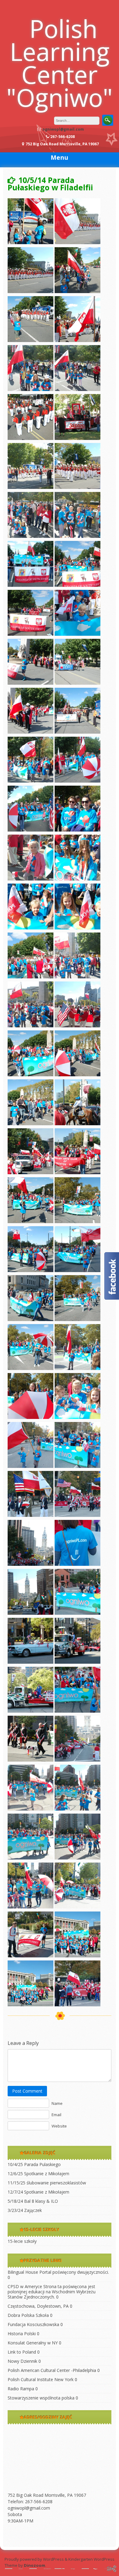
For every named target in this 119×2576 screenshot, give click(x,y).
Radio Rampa (21, 2389)
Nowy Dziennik (22, 2361)
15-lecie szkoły (22, 2241)
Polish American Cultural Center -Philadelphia (52, 2370)
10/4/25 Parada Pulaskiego (34, 2164)
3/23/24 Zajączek (25, 2210)
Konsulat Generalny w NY (33, 2343)
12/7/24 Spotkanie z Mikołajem (38, 2192)
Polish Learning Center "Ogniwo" (60, 63)
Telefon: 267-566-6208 (30, 2502)
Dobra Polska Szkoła (28, 2315)
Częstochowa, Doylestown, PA (38, 2306)
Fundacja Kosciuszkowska (33, 2324)
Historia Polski (22, 2334)
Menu (60, 157)
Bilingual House (23, 2272)
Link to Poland (22, 2352)
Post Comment (27, 2091)
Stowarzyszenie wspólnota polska (41, 2398)
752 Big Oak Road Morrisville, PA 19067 (47, 2495)
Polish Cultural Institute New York (41, 2379)
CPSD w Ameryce (25, 2286)
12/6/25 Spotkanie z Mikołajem (38, 2174)
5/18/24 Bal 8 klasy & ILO (33, 2201)
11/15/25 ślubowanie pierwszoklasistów (47, 2183)
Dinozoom (34, 2565)
